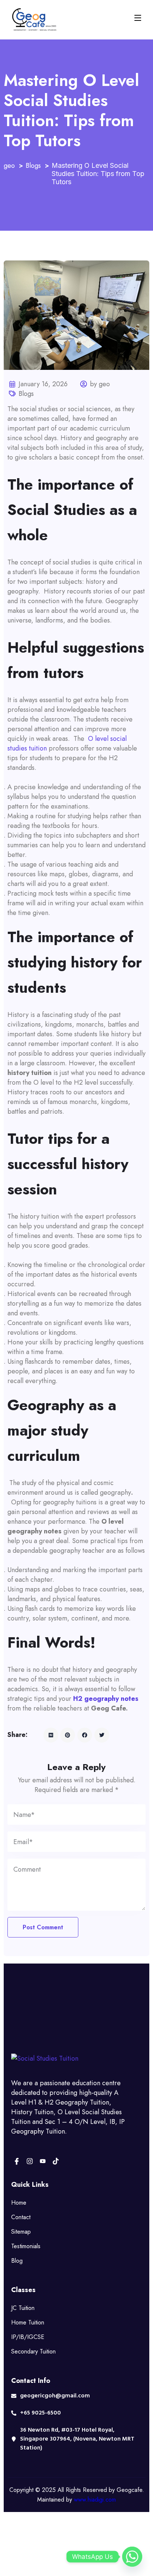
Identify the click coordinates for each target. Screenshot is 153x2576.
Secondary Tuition (33, 2351)
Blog (17, 2261)
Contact (21, 2217)
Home (19, 2203)
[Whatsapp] (132, 2557)
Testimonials (26, 2246)
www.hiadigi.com (95, 2500)
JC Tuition (23, 2308)
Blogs (26, 394)
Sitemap (21, 2232)
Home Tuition (28, 2322)
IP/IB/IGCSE (28, 2337)
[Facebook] (17, 2161)
